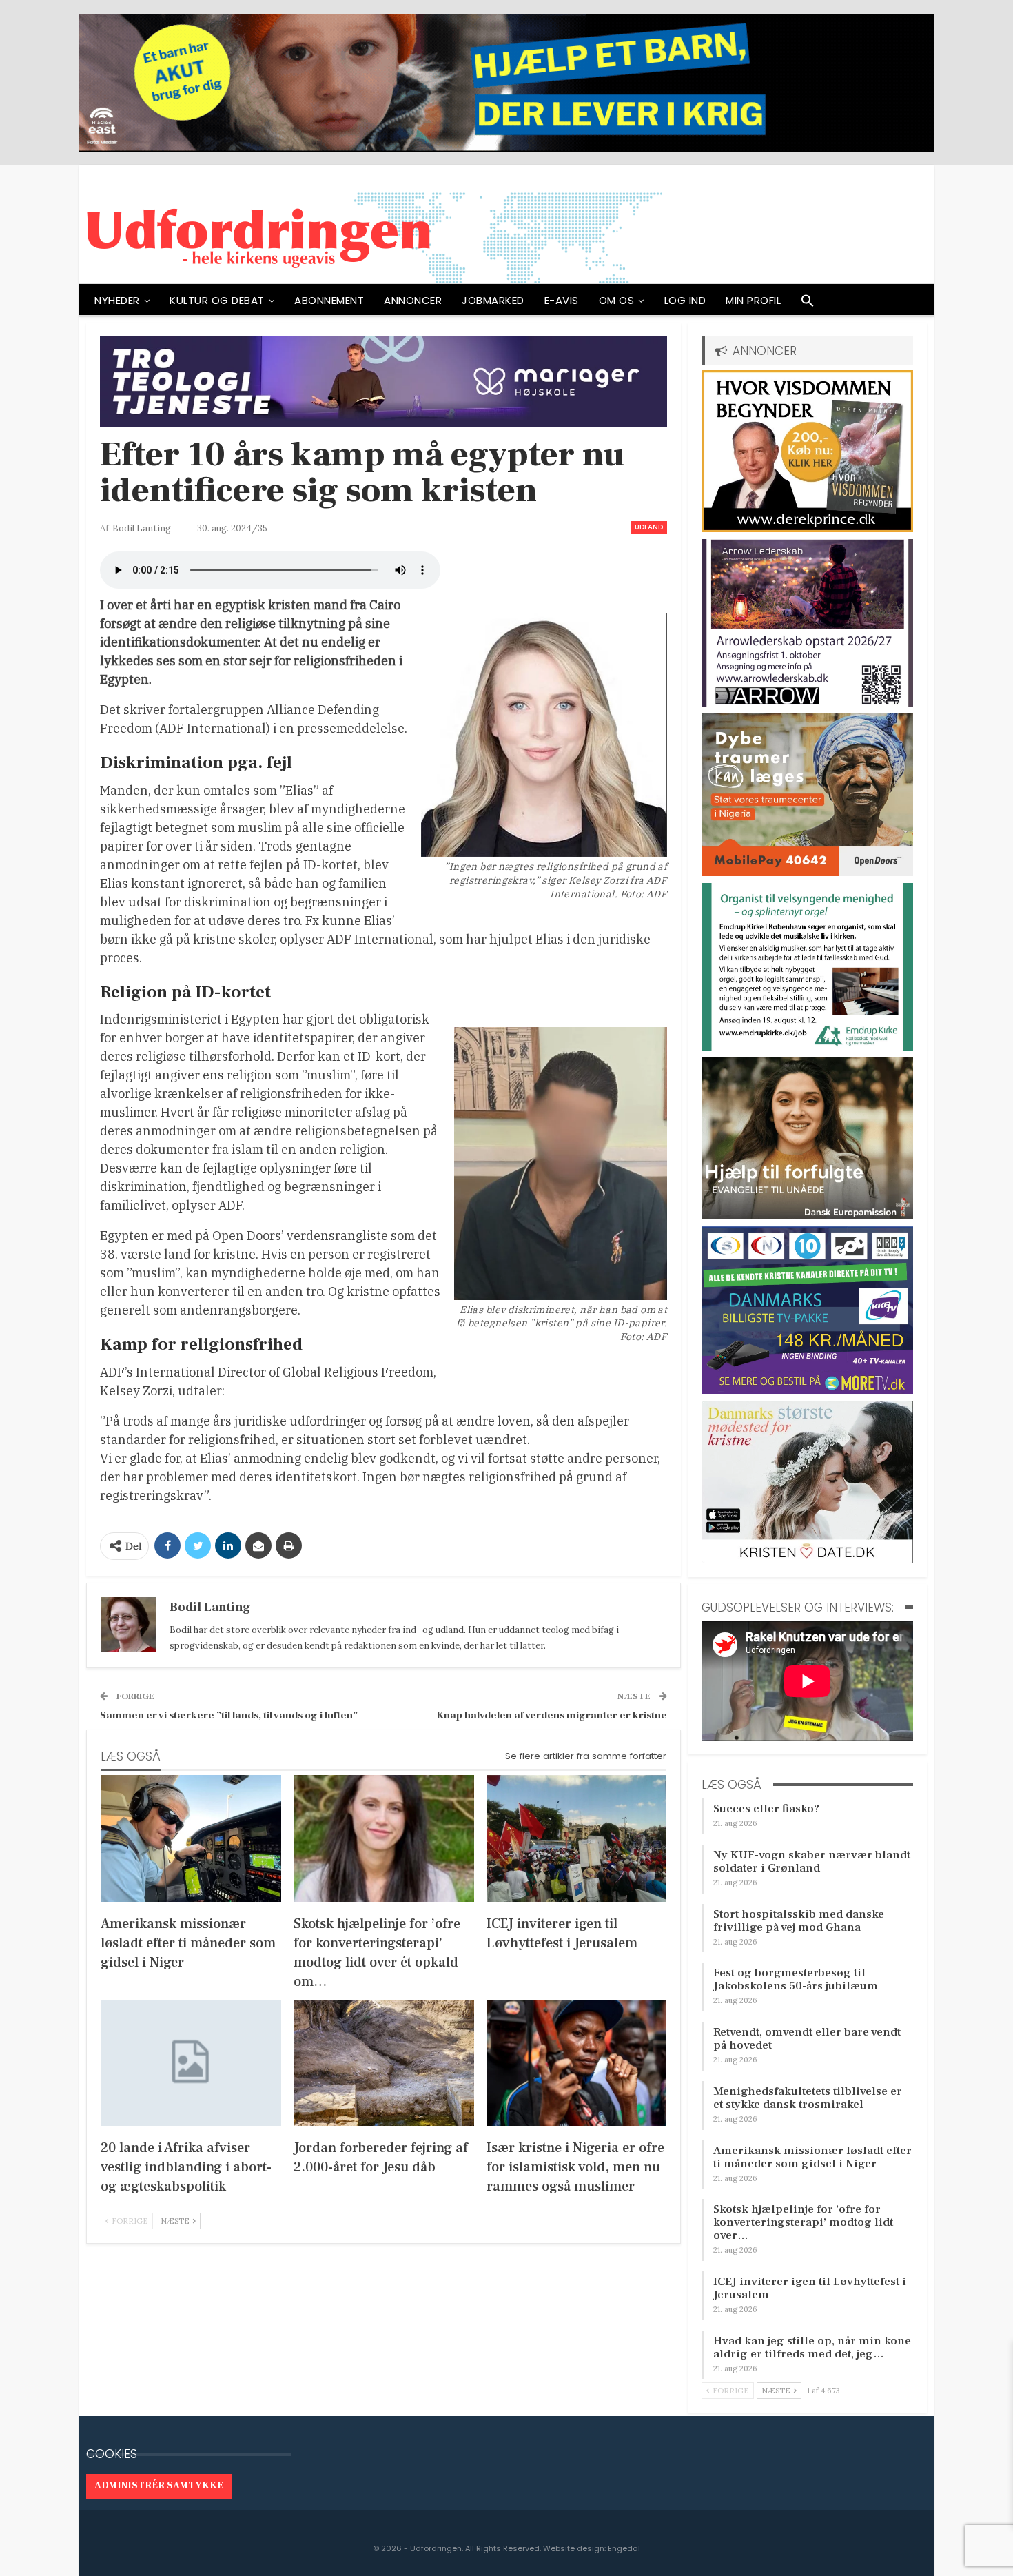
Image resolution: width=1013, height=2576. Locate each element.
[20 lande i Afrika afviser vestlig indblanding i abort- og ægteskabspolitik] (191, 2063)
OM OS (617, 300)
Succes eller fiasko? (766, 1809)
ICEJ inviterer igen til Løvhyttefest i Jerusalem (810, 2288)
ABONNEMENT (329, 300)
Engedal (624, 2548)
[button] (808, 304)
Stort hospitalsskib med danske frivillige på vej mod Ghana (799, 1921)
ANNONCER (413, 300)
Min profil (753, 300)
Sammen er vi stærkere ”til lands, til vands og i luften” (229, 1715)
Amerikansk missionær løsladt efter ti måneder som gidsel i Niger (812, 2157)
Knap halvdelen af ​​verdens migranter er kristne (552, 1715)
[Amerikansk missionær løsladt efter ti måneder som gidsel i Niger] (191, 1838)
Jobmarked (493, 300)
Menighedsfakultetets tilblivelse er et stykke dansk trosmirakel (808, 2098)
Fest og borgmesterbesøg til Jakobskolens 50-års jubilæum (796, 1979)
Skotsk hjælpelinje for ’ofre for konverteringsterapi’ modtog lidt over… (803, 2222)
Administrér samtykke (159, 2486)
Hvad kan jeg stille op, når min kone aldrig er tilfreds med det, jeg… (812, 2347)
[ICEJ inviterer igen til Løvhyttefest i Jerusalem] (577, 1838)
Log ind (685, 300)
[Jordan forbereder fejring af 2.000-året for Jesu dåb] (384, 2063)
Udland (649, 527)
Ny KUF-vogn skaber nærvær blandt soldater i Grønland (812, 1862)
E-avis (562, 300)
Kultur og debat (217, 300)
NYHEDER (117, 300)
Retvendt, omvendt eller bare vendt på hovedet (807, 2039)
